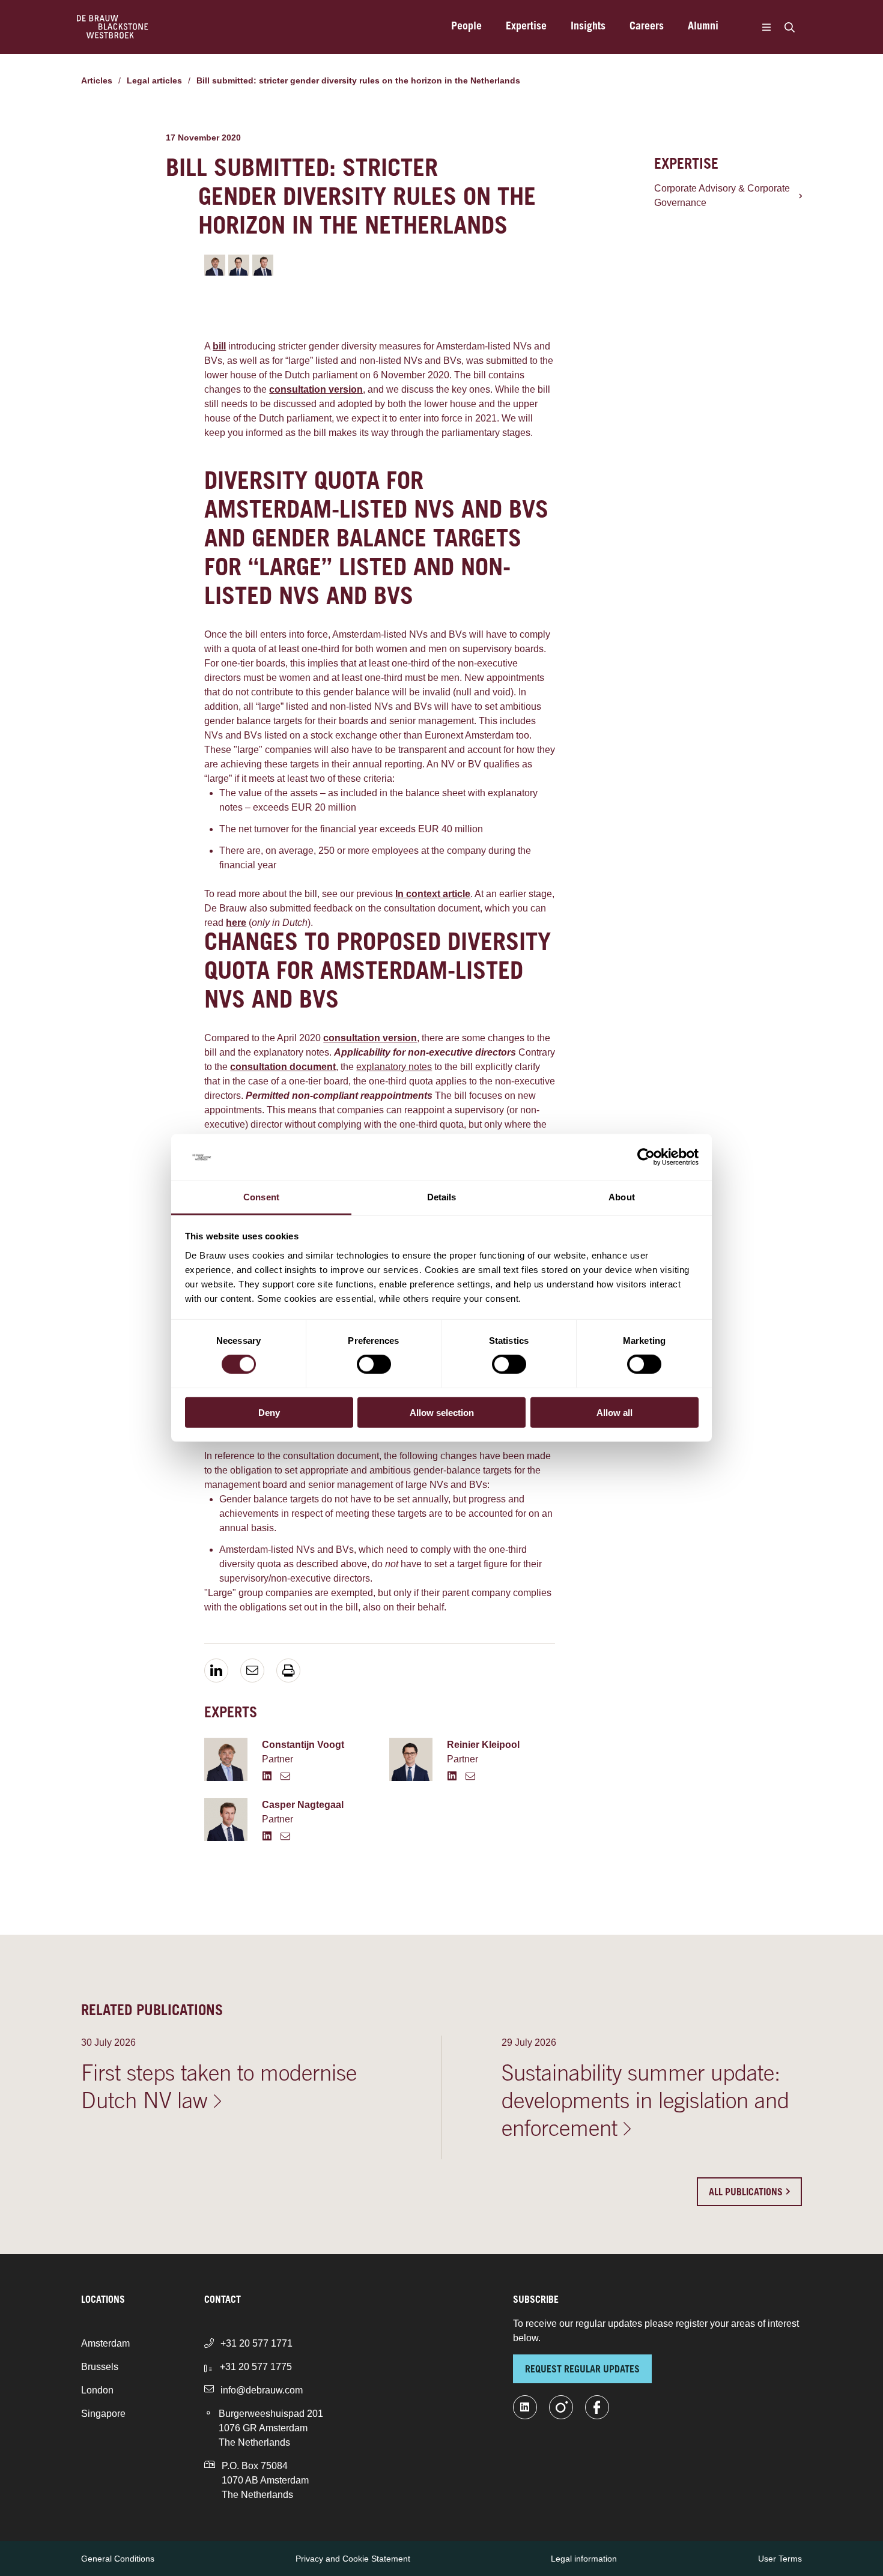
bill (219, 346)
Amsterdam (105, 2343)
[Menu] (766, 27)
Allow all (614, 1412)
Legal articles (154, 80)
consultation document (283, 1067)
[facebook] (597, 2407)
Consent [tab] (261, 1197)
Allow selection (442, 1412)
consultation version (316, 389)
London (97, 2390)
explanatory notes (394, 1067)
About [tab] (622, 1197)
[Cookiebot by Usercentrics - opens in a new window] (646, 1157)
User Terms (780, 2559)
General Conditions (118, 2559)
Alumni (703, 27)
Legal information (584, 2559)
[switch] (374, 1364)
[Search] (789, 27)
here (236, 923)
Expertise (526, 27)
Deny (269, 1412)
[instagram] (561, 2407)
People (466, 27)
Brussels (100, 2367)
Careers (647, 27)
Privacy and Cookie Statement (353, 2559)
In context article (433, 894)
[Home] (113, 27)
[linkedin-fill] (525, 2407)
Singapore (103, 2414)
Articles (97, 80)
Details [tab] (442, 1197)
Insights (588, 27)
